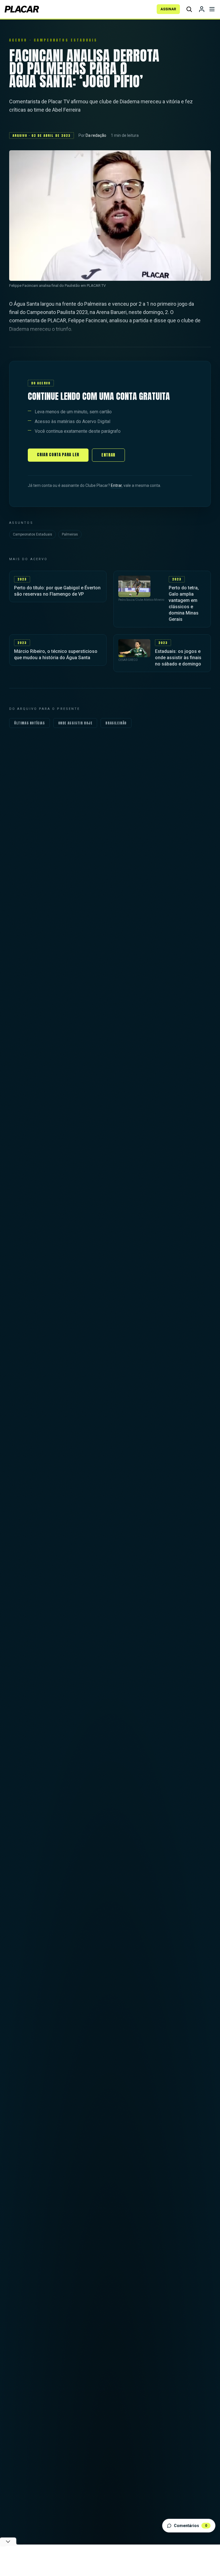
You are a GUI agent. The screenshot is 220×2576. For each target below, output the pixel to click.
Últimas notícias (30, 723)
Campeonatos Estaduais (33, 534)
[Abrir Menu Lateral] (212, 9)
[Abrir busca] (189, 9)
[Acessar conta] (202, 9)
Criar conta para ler (58, 455)
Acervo (18, 40)
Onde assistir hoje (75, 723)
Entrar (108, 455)
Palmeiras (70, 534)
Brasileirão (116, 723)
